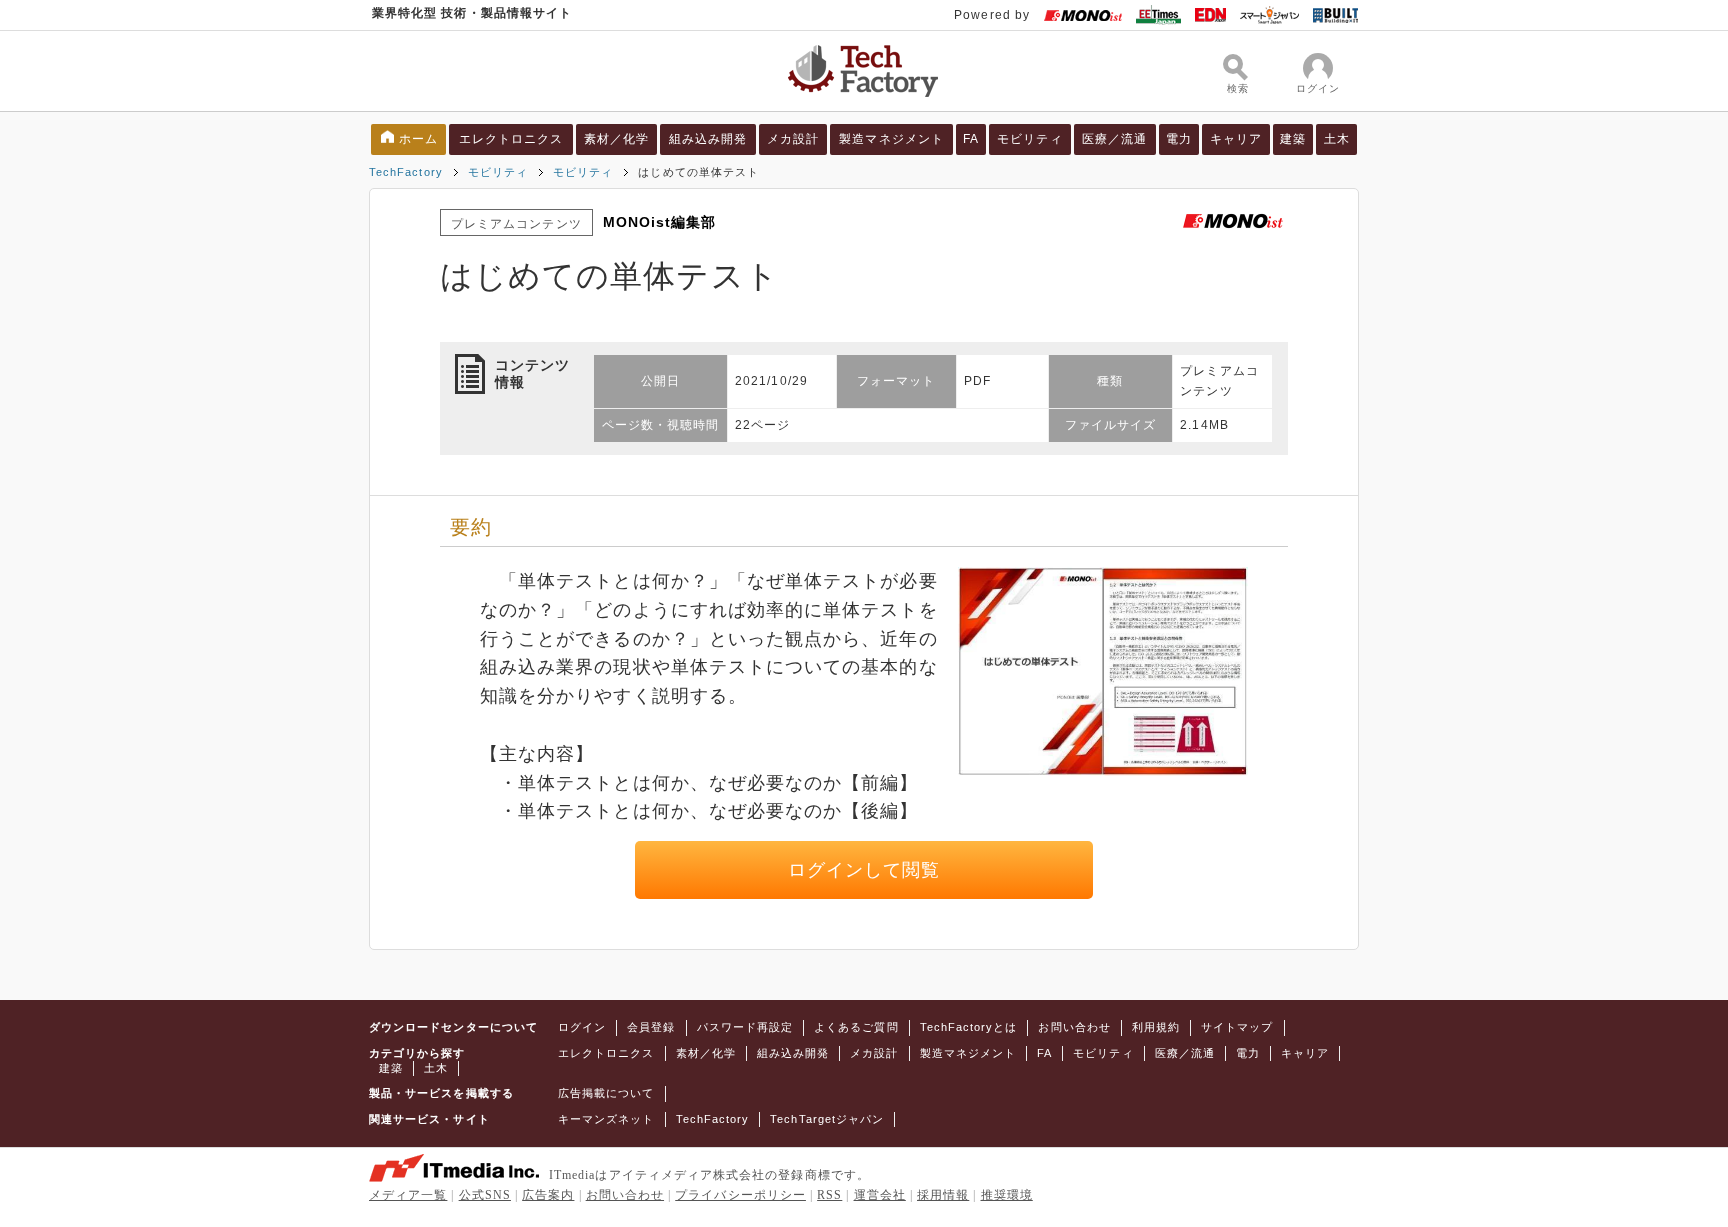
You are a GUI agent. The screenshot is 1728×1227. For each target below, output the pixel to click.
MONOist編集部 (660, 222)
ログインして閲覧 (864, 870)
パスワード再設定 (745, 1027)
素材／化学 (616, 139)
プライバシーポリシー (740, 1195)
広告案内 (548, 1195)
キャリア (1236, 139)
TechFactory (406, 172)
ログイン (582, 1027)
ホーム (418, 139)
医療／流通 (1114, 139)
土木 (1337, 139)
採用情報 (943, 1195)
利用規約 (1156, 1027)
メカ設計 (793, 139)
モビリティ (1029, 139)
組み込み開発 (708, 139)
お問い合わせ (1074, 1027)
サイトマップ (1237, 1027)
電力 (1179, 139)
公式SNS (485, 1195)
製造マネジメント (891, 139)
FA (971, 139)
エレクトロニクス (511, 139)
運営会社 (880, 1195)
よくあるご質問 (856, 1027)
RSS (829, 1195)
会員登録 (651, 1027)
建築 (1293, 139)
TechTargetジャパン (827, 1119)
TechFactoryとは (969, 1027)
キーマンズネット (606, 1119)
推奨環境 (1007, 1195)
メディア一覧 (408, 1195)
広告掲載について (606, 1093)
